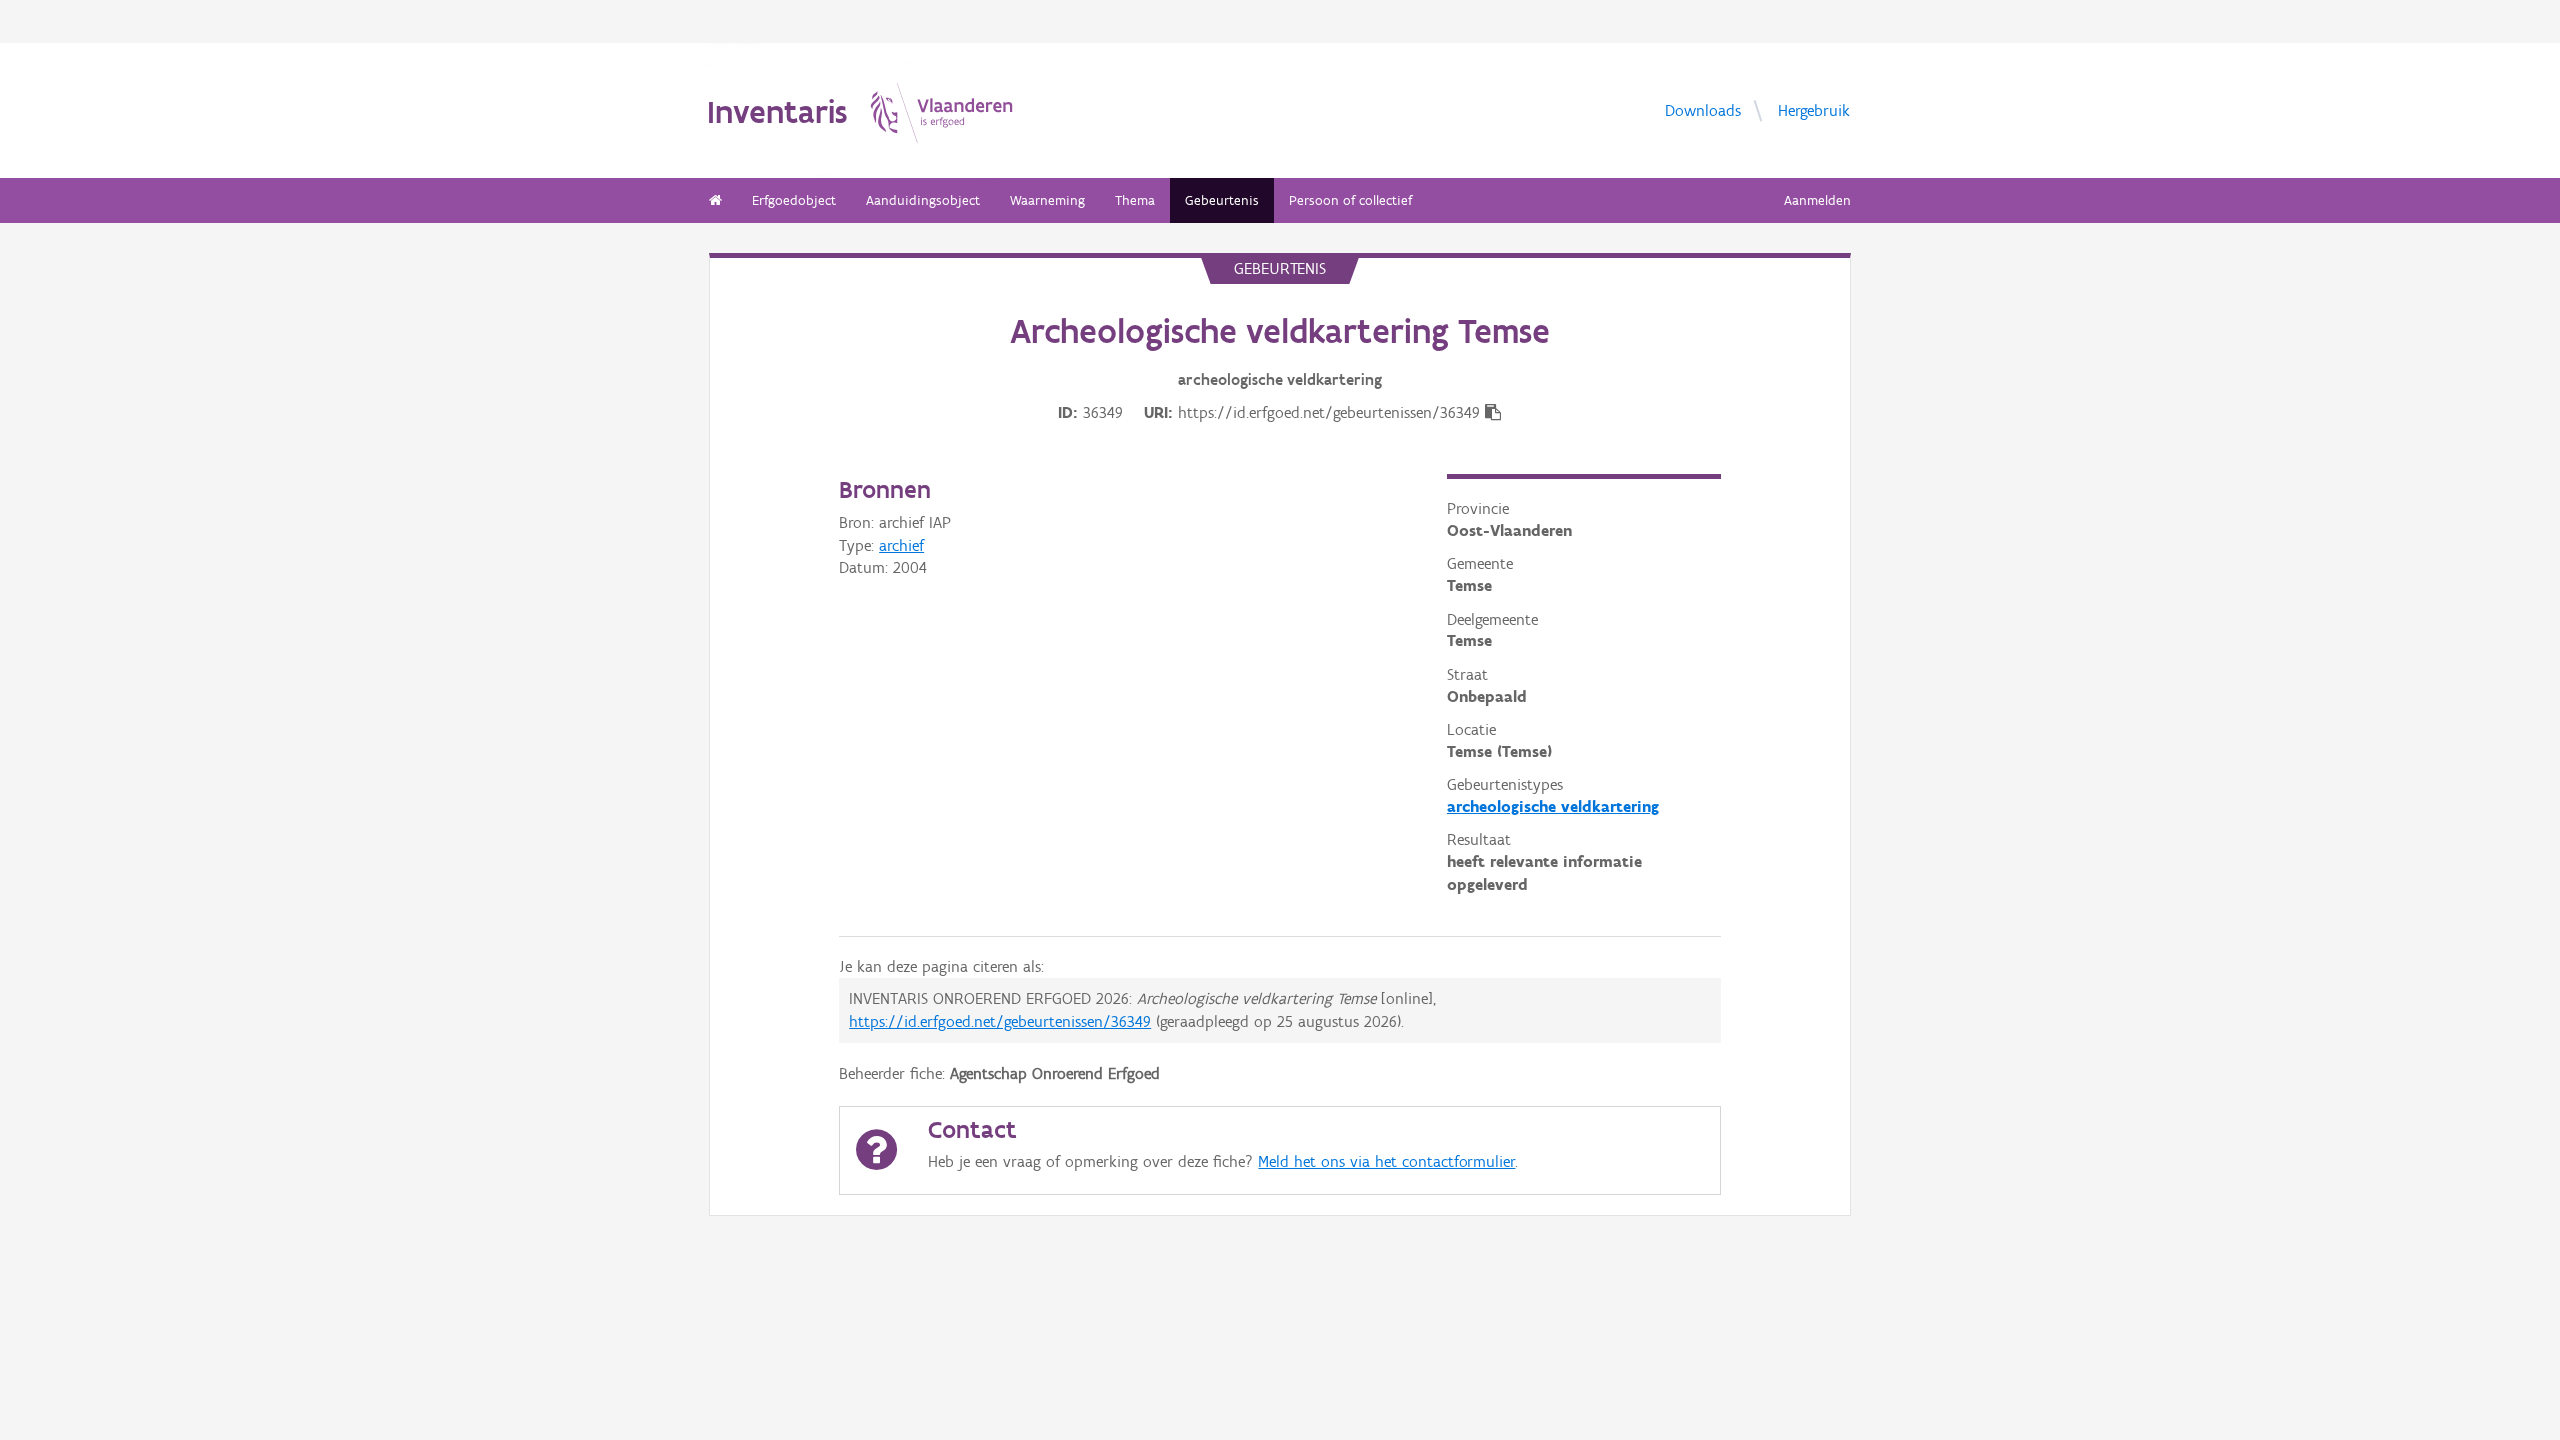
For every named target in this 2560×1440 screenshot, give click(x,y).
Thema (1135, 200)
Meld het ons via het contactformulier (1386, 1161)
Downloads (1703, 109)
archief (901, 545)
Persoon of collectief (1350, 200)
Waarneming (1047, 200)
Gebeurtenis (1222, 200)
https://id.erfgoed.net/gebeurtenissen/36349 (1000, 1021)
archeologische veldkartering (1553, 806)
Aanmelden (1817, 200)
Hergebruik (1814, 109)
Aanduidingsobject (923, 200)
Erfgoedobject (794, 200)
